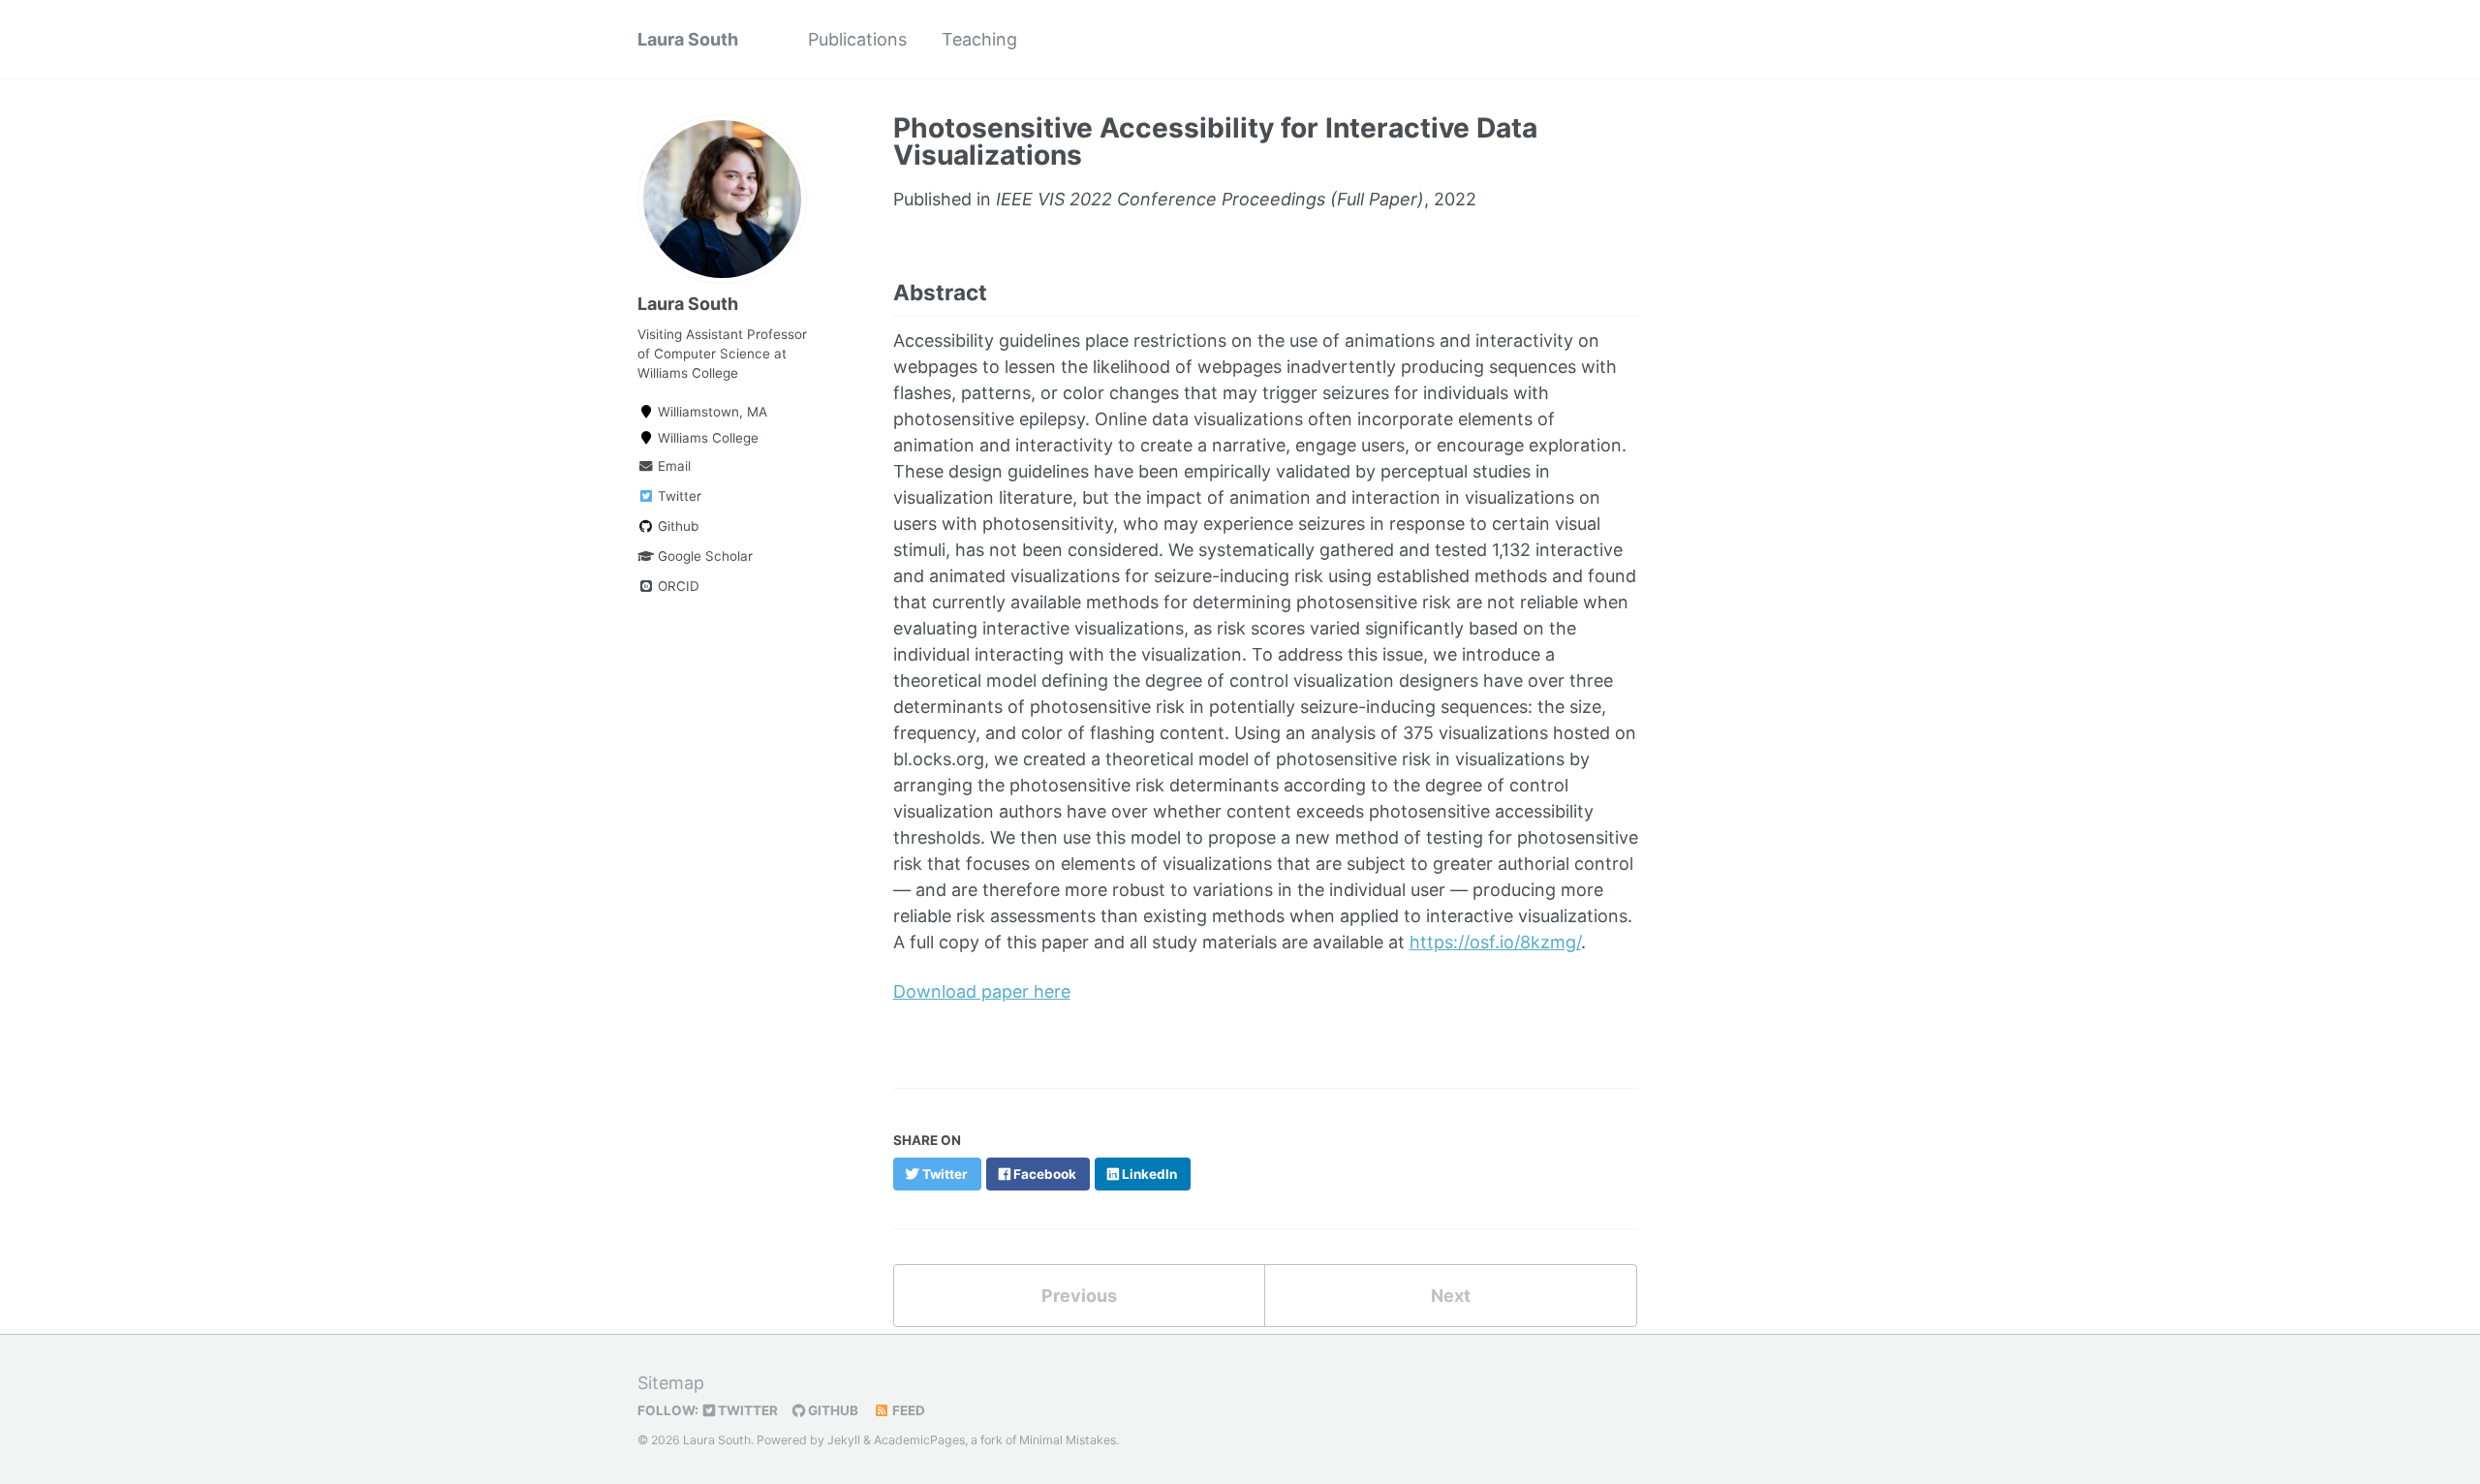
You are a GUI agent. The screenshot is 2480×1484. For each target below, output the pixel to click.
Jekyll (844, 1440)
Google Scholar (703, 556)
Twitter (678, 496)
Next (1451, 1296)
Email (672, 466)
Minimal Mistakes (1068, 1440)
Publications (857, 39)
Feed (907, 1410)
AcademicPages (919, 1440)
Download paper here (982, 991)
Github (676, 526)
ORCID (677, 586)
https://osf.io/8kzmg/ (1495, 942)
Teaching (979, 39)
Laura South (688, 39)
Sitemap (671, 1383)
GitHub (832, 1410)
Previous (1079, 1296)
